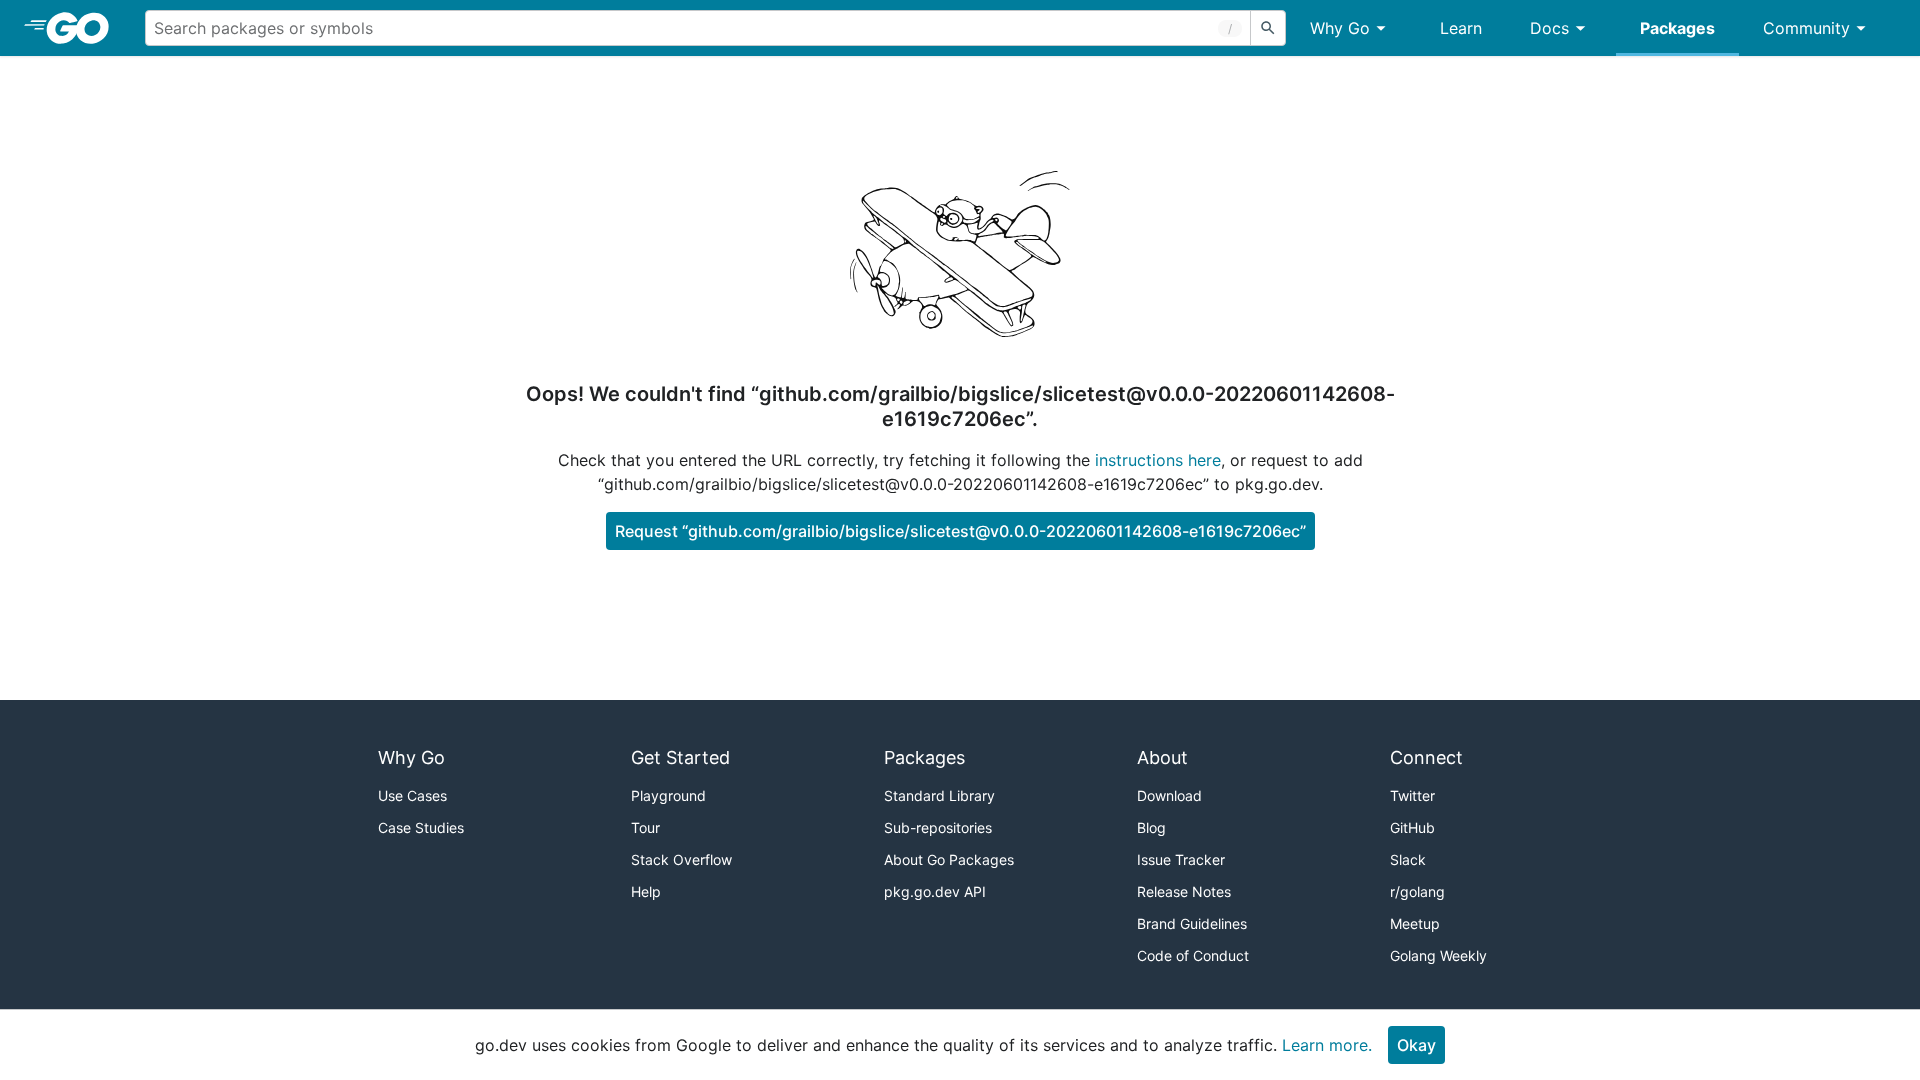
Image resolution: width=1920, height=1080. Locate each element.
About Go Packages (949, 859)
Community (1806, 28)
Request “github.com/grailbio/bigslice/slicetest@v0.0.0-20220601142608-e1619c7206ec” (960, 531)
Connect (1426, 757)
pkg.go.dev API (935, 891)
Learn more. (1327, 1045)
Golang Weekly (1438, 955)
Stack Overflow (681, 859)
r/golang (1417, 891)
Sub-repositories (938, 827)
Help (646, 891)
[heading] (84, 28)
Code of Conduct (1193, 955)
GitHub (1412, 827)
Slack (1408, 859)
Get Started (680, 757)
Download (1169, 795)
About (1162, 757)
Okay (1416, 1045)
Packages (1677, 28)
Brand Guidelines (1192, 923)
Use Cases (412, 795)
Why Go (1340, 28)
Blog (1151, 827)
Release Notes (1184, 891)
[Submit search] (1268, 28)
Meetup (1415, 923)
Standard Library (939, 795)
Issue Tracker (1181, 859)
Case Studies (421, 827)
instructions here (1158, 460)
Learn (1461, 28)
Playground (668, 795)
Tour (645, 827)
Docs (1549, 28)
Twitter (1412, 795)
